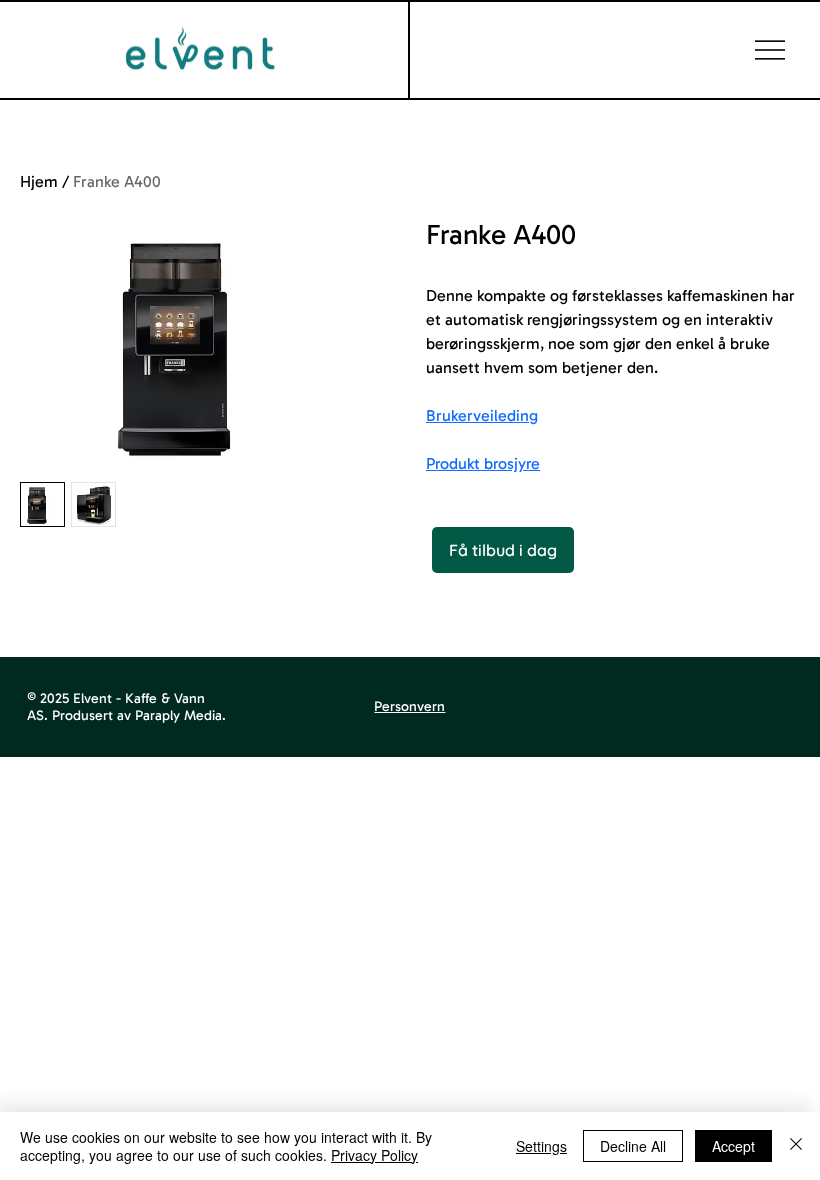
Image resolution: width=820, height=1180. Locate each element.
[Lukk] (796, 1146)
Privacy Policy (374, 1155)
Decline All (633, 1146)
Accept (733, 1146)
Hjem (39, 181)
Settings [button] (541, 1146)
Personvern (409, 706)
